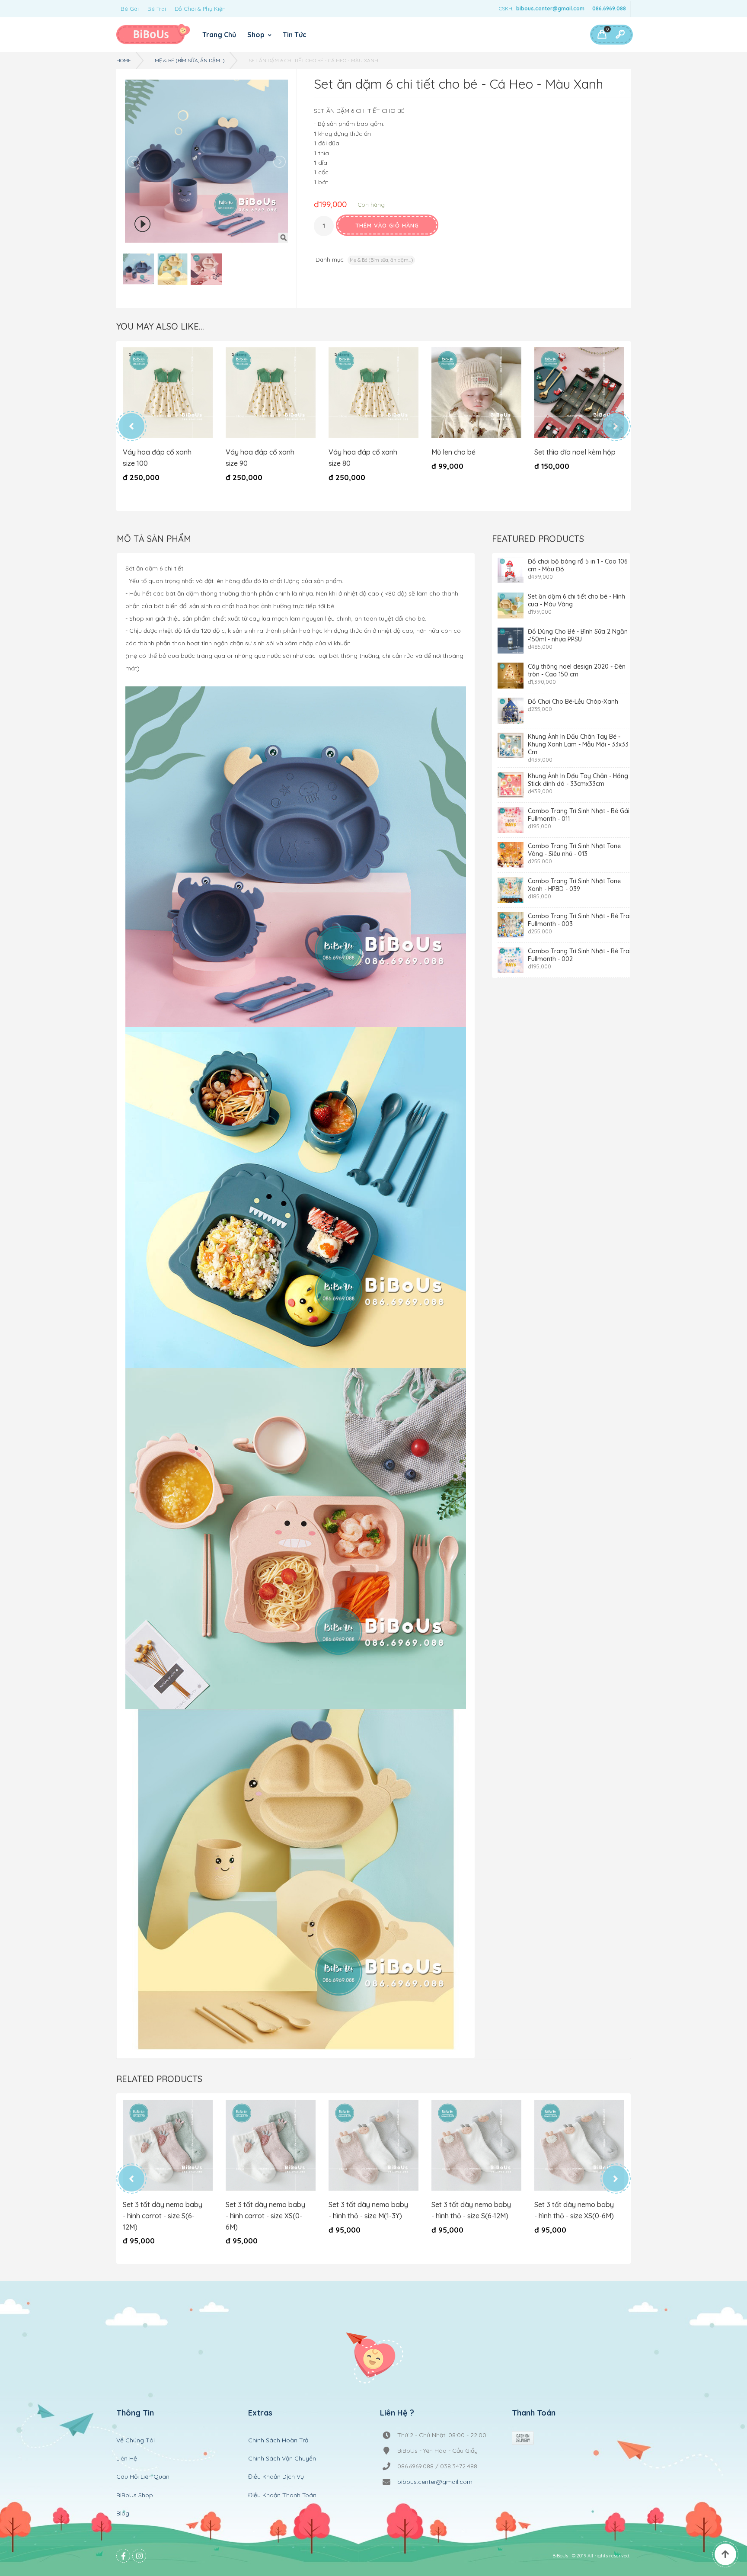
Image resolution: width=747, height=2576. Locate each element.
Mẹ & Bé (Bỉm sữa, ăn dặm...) (190, 60)
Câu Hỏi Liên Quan (143, 2477)
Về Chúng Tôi (136, 2440)
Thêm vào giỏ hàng (387, 225)
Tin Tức (295, 35)
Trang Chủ (219, 35)
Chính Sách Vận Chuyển (282, 2458)
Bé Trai (157, 9)
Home (124, 60)
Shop (257, 35)
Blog (123, 2513)
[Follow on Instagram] (139, 2556)
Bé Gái (130, 9)
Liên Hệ (127, 2458)
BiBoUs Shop (135, 2495)
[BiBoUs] (153, 35)
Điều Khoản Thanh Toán (282, 2495)
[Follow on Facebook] (123, 2556)
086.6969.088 (609, 8)
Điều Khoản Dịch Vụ (276, 2477)
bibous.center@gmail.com (550, 8)
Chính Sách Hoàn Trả (278, 2440)
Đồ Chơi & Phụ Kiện (200, 9)
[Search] (620, 35)
